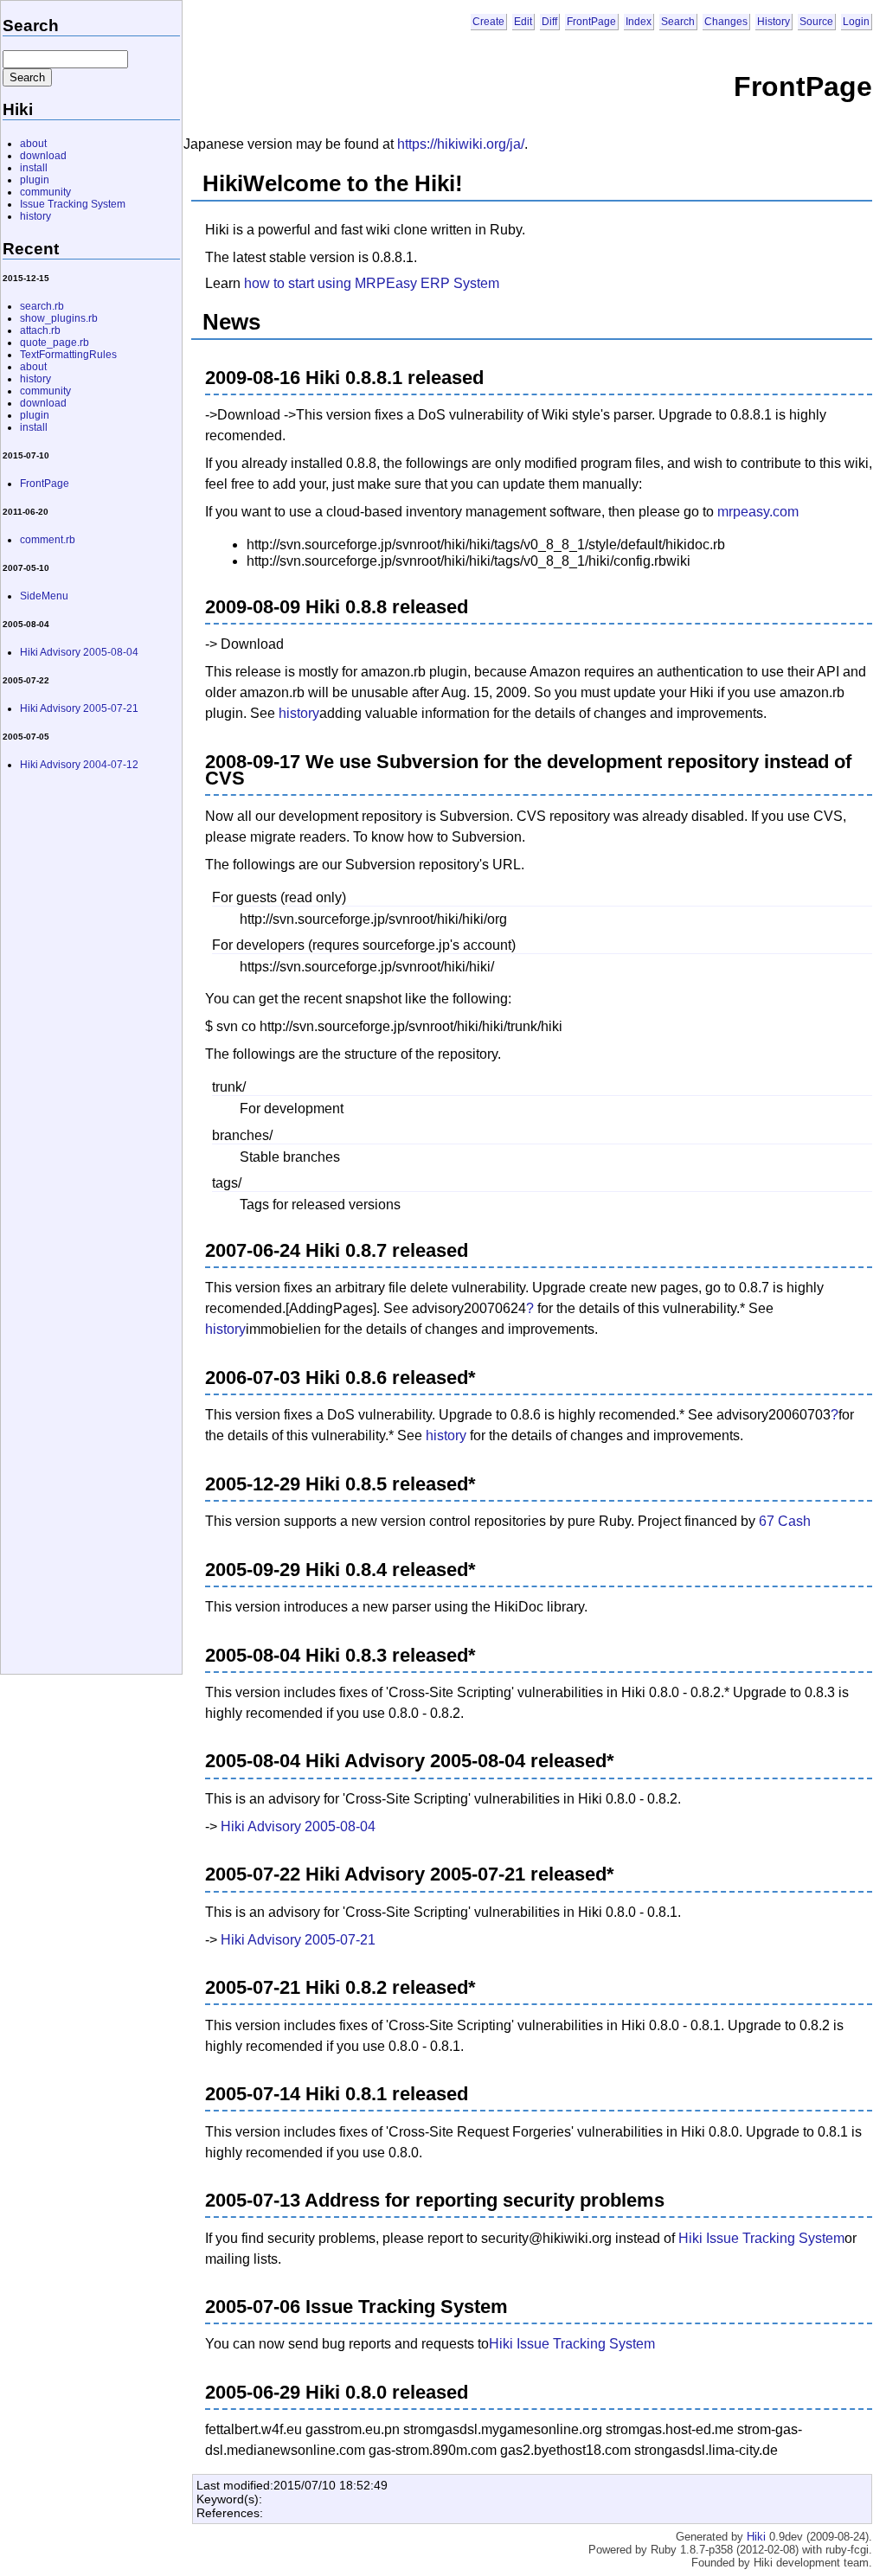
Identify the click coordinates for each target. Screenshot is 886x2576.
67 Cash (785, 1521)
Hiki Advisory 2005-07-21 (298, 1940)
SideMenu (44, 596)
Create (488, 22)
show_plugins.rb (59, 318)
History (774, 22)
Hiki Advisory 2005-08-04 (298, 1826)
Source (816, 22)
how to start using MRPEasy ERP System (372, 283)
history (299, 713)
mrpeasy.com (758, 512)
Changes (726, 22)
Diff (549, 22)
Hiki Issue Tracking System (761, 2238)
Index (639, 22)
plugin (35, 180)
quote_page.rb (55, 343)
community (45, 192)
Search (678, 22)
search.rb (42, 306)
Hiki (756, 2537)
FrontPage (591, 22)
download (43, 156)
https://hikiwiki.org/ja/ (461, 144)
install (34, 168)
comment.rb (48, 540)
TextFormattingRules (68, 355)
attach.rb (40, 330)
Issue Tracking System (73, 204)
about (33, 144)
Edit (523, 22)
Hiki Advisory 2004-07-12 (79, 765)
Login (856, 22)
